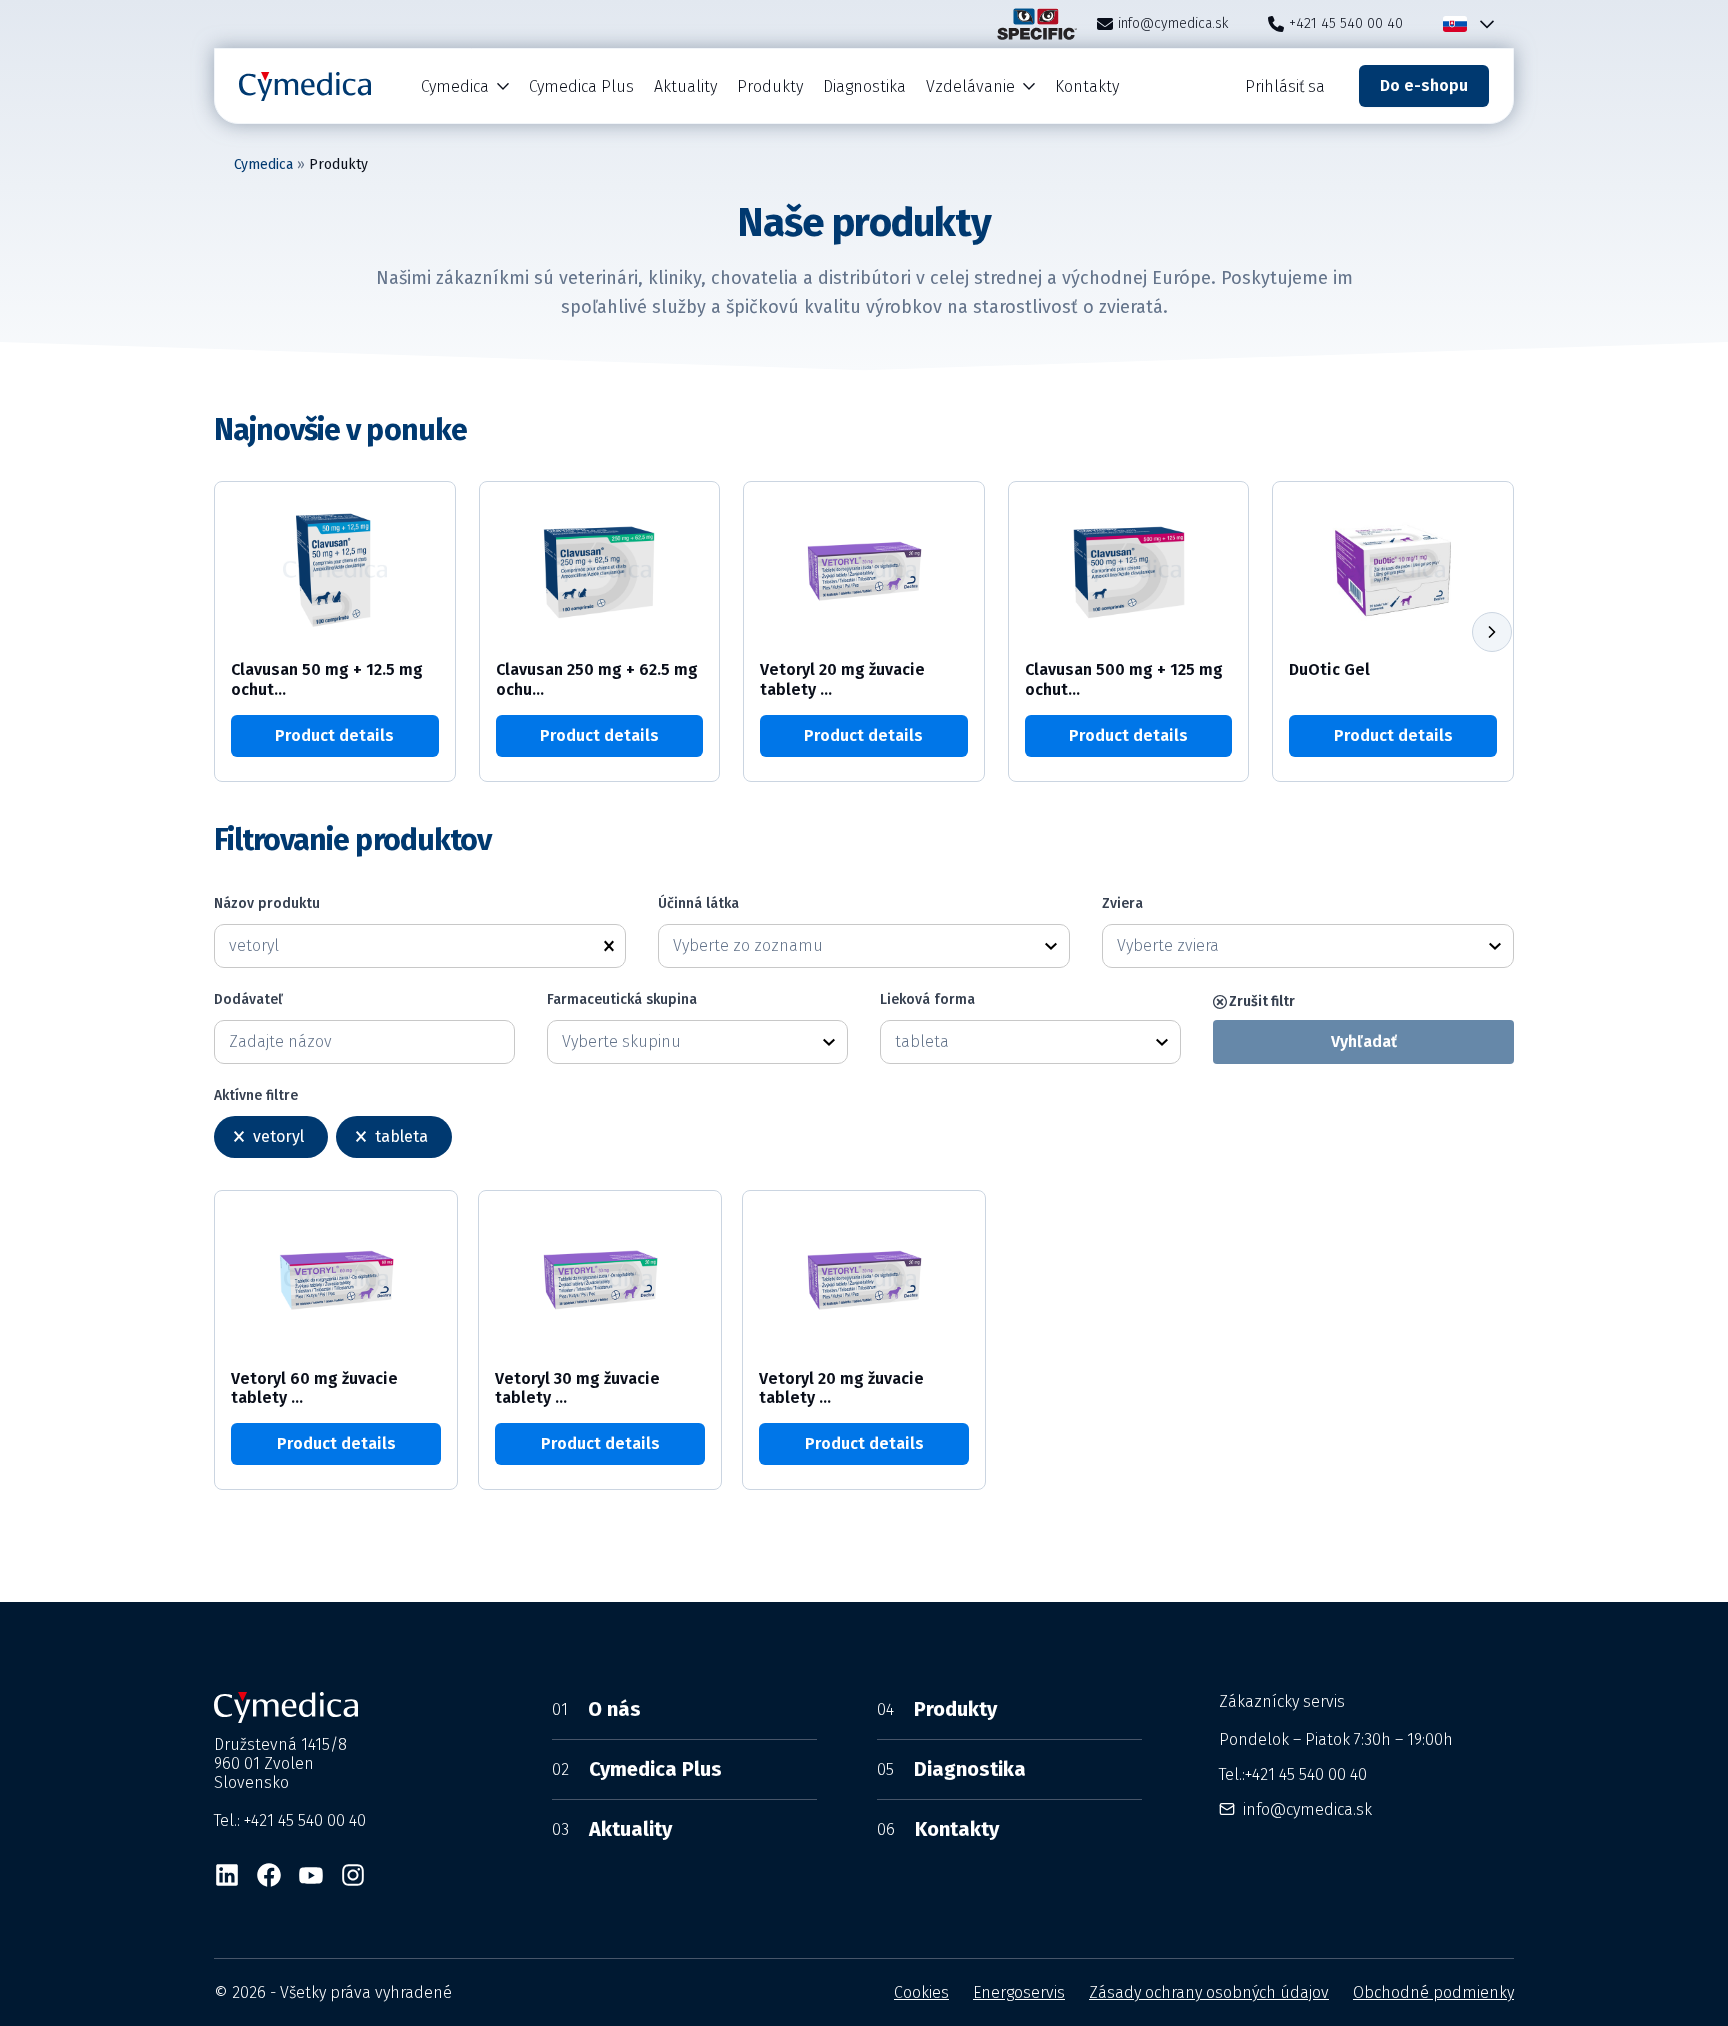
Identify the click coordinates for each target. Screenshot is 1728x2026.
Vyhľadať (1364, 1041)
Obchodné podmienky (1433, 1992)
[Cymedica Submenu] (504, 86)
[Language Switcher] (1483, 24)
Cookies (921, 1992)
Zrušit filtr (1262, 1001)
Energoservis (1019, 1992)
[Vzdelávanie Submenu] (1030, 86)
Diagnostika (864, 86)
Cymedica (455, 86)
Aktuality (685, 86)
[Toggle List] (1051, 946)
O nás (596, 1709)
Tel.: (1293, 1774)
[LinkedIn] (227, 1875)
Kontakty (1087, 86)
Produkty (770, 86)
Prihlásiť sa (1285, 86)
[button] (1492, 632)
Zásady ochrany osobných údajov (1209, 1992)
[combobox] (846, 946)
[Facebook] (269, 1875)
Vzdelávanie (970, 86)
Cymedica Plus (581, 86)
